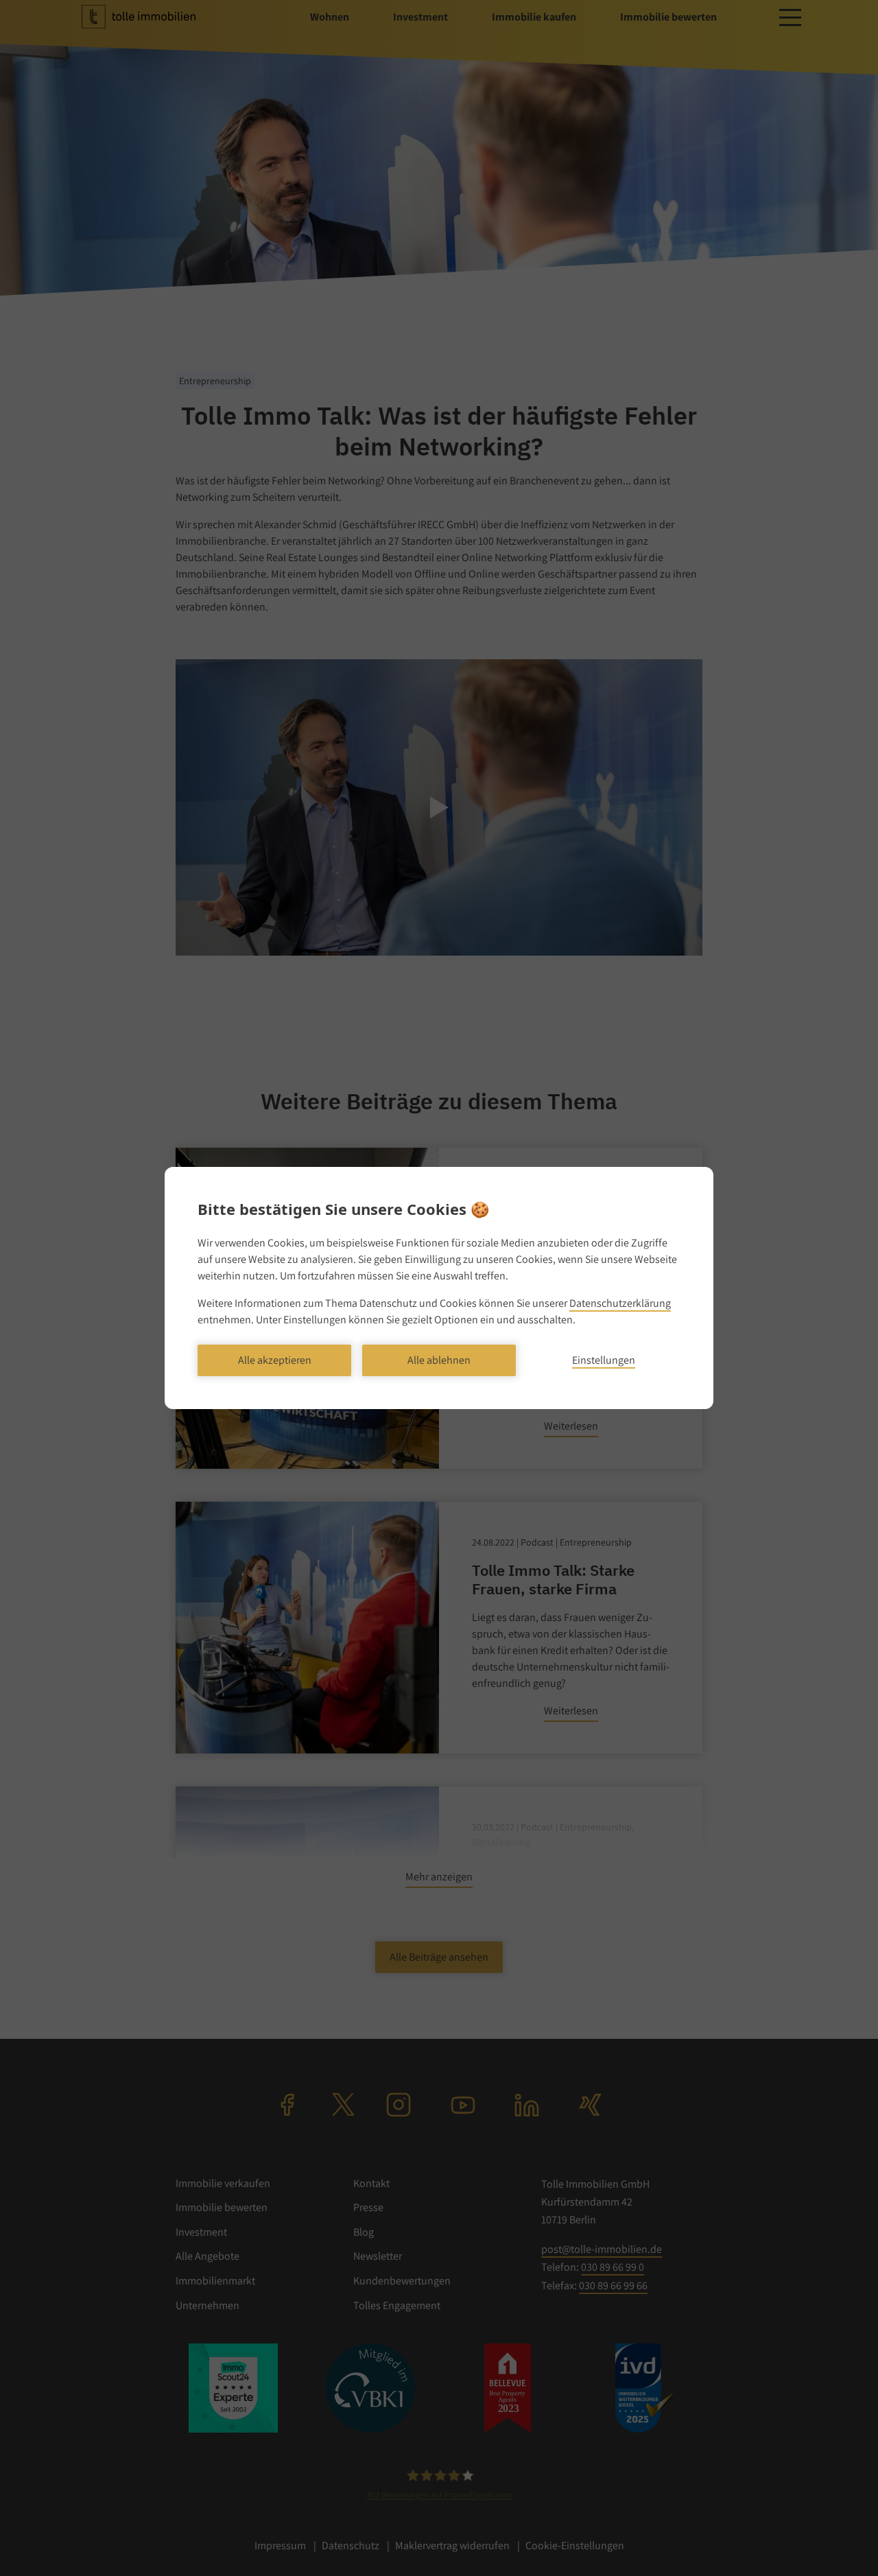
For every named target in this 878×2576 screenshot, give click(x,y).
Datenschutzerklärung (620, 1303)
